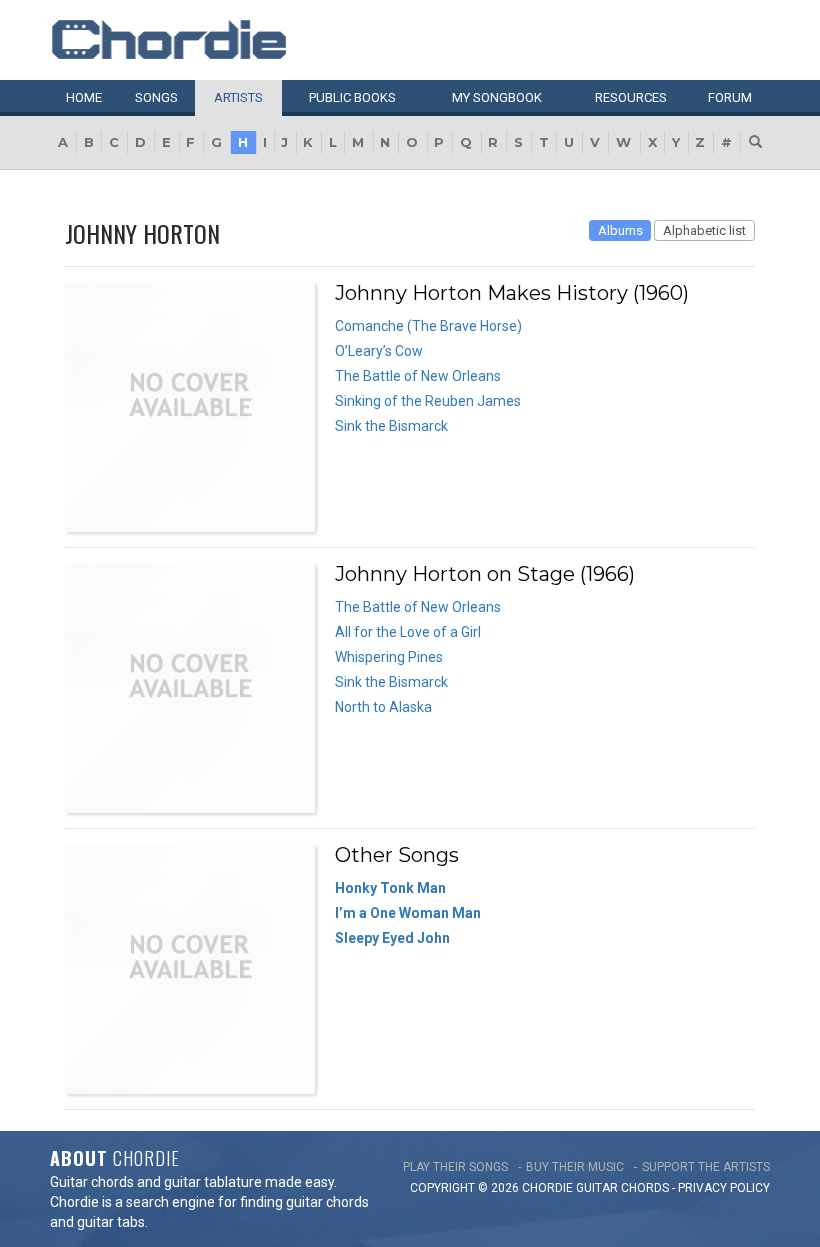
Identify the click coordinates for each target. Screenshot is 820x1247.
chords (645, 1188)
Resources (631, 97)
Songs (156, 97)
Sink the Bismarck (391, 426)
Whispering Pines (389, 657)
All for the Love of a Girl (408, 632)
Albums (620, 230)
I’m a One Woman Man (408, 913)
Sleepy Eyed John (392, 938)
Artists (238, 97)
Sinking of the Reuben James (428, 401)
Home (84, 97)
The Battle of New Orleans (418, 376)
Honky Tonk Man (390, 888)
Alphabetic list (704, 230)
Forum (730, 97)
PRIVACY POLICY (724, 1188)
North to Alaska (383, 707)
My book (497, 97)
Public (352, 97)
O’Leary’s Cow (379, 351)
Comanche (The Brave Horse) (428, 326)
